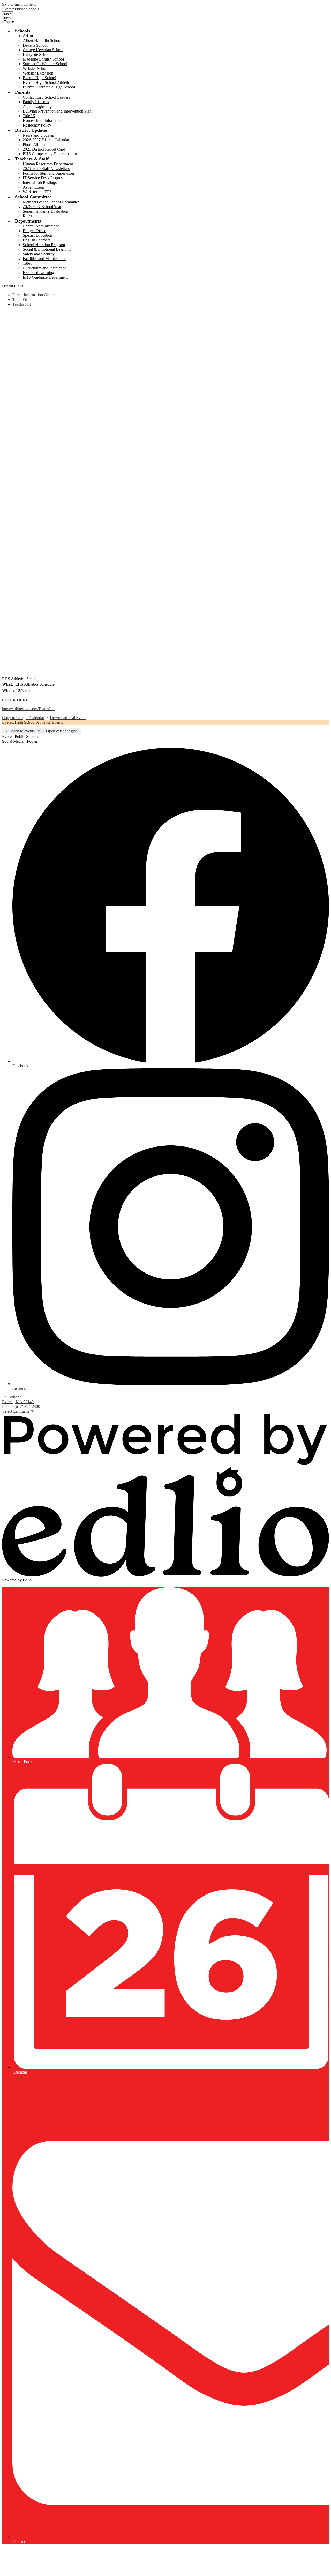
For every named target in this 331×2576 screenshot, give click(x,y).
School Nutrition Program (44, 245)
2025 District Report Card (44, 149)
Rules (27, 216)
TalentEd (20, 299)
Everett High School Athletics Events (32, 722)
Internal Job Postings (40, 183)
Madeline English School (43, 59)
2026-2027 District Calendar (46, 140)
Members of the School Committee (51, 202)
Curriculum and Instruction (45, 268)
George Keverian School (43, 50)
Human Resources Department (48, 164)
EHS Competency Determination (50, 154)
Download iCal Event (68, 718)
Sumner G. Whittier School (45, 64)
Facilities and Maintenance (44, 259)
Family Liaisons (36, 102)
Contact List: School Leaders (46, 97)
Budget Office (34, 231)
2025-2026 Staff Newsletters (46, 169)
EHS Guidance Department (45, 277)
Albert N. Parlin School (42, 40)
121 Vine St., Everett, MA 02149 (18, 1399)
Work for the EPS (37, 192)
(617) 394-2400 (27, 1406)
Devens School (35, 45)
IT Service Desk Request (43, 178)
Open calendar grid (62, 731)
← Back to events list (23, 731)
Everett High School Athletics (47, 82)
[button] (22, 31)
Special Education (37, 235)
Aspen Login (33, 187)
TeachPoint (22, 304)
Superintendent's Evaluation (46, 211)
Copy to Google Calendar (23, 718)
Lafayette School (37, 54)
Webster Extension (38, 73)
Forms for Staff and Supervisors (49, 173)
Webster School (36, 68)
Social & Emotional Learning (47, 249)
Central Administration (41, 226)
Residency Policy (37, 125)
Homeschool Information (43, 120)
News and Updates (38, 135)
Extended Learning (38, 273)
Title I (28, 263)
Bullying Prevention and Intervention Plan (57, 111)
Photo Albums (34, 145)
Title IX (29, 116)
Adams (29, 36)
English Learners (37, 240)
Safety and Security (39, 254)
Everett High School (39, 78)
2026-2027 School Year (42, 207)
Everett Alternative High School (49, 87)
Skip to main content (19, 4)
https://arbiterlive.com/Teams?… (28, 709)
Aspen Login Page (38, 106)
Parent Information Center (34, 295)
